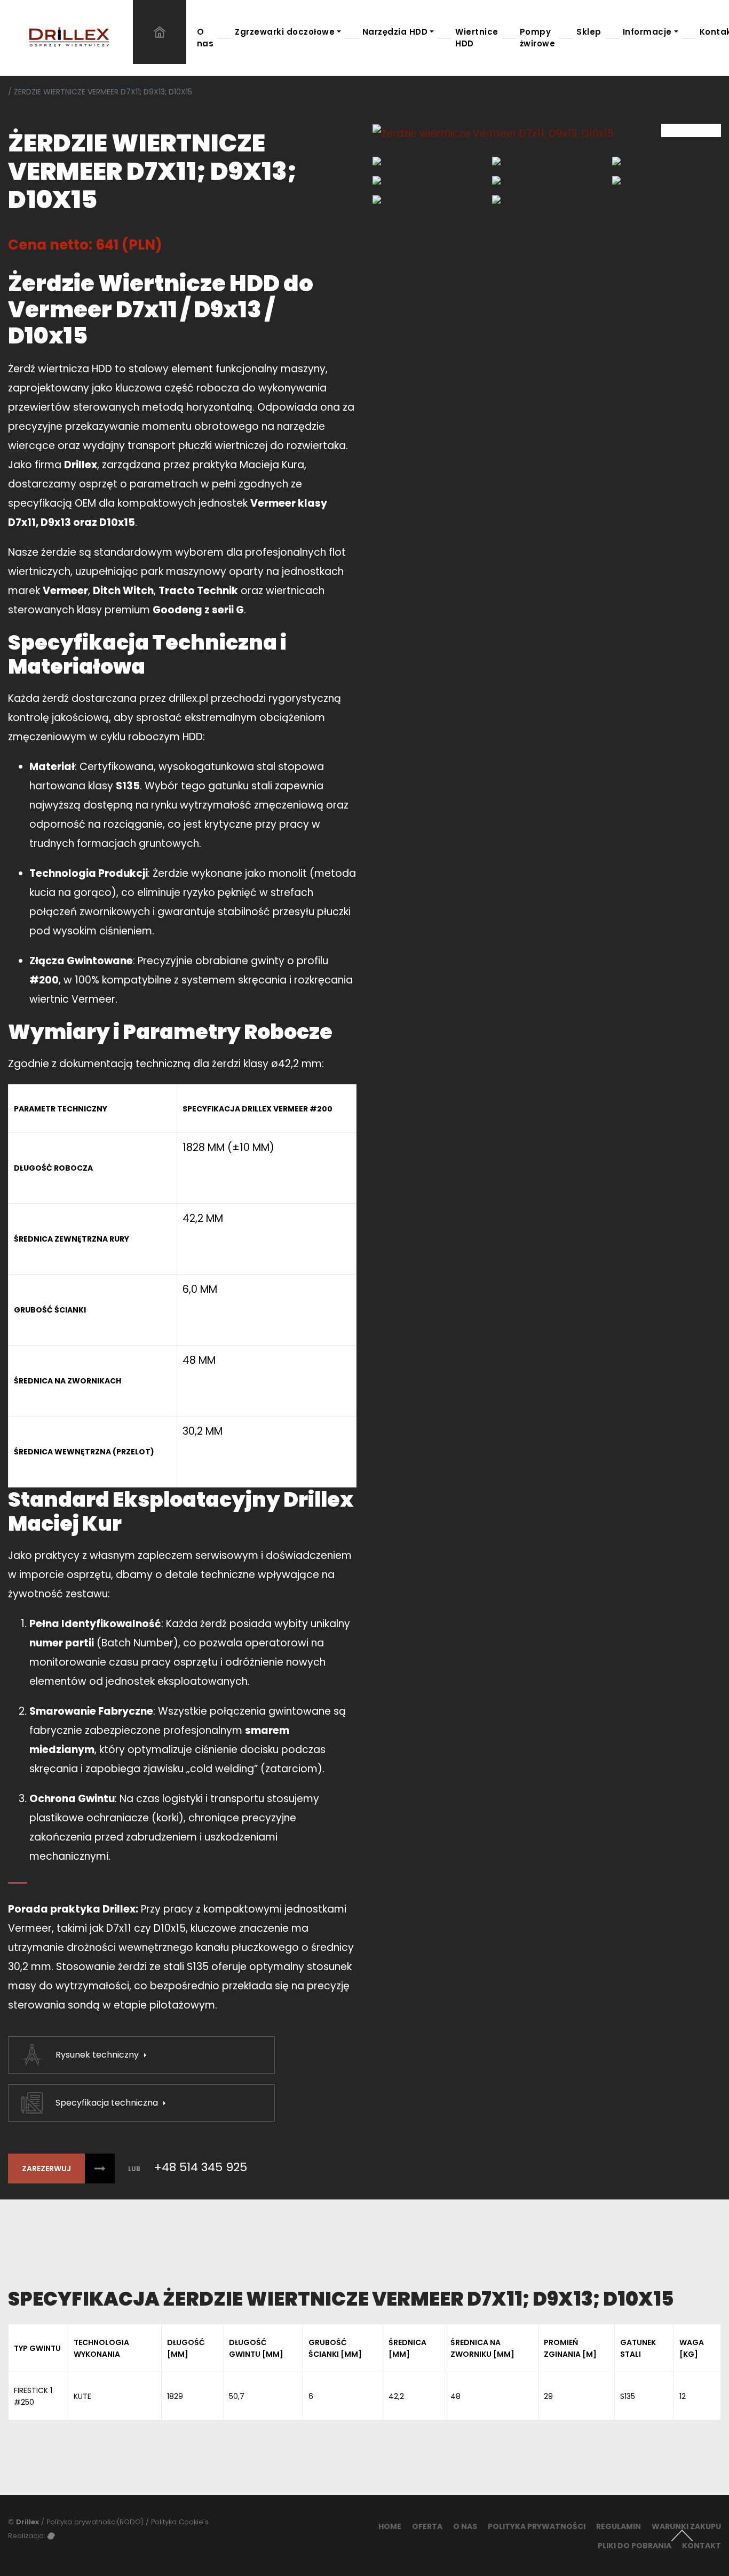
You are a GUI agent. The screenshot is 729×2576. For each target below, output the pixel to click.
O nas (205, 38)
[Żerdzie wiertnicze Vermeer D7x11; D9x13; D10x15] (547, 134)
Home (390, 2526)
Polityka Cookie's (180, 2522)
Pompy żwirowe (538, 38)
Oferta (427, 2526)
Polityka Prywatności (537, 2526)
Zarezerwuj (46, 2169)
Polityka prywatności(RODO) (95, 2522)
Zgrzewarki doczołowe (285, 32)
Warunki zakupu (686, 2526)
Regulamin (619, 2526)
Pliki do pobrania (635, 2546)
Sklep (589, 32)
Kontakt (702, 2546)
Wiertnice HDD (477, 38)
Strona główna (160, 32)
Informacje (647, 32)
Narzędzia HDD (395, 32)
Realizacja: (27, 2536)
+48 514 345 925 (200, 2167)
